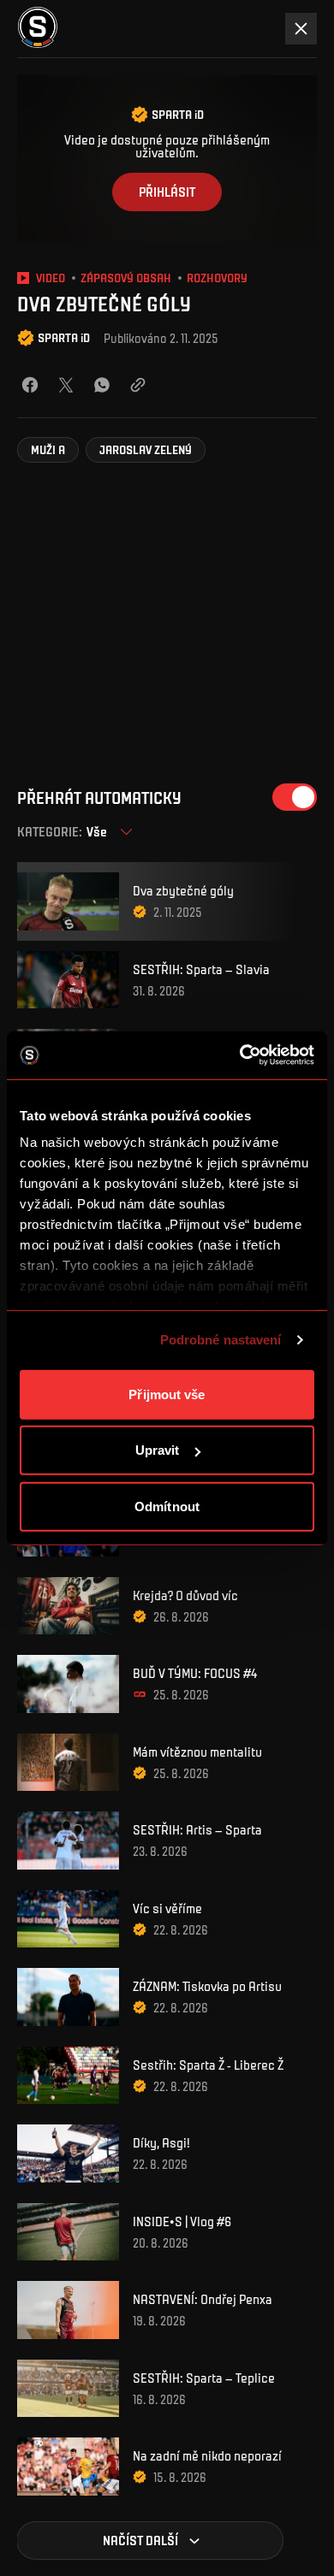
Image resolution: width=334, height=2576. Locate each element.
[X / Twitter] (66, 385)
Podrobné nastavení (221, 1340)
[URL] (138, 385)
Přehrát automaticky (99, 798)
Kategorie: (50, 832)
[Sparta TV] (38, 28)
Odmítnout (167, 1506)
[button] (48, 450)
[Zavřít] (301, 29)
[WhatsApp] (102, 385)
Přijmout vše (167, 1394)
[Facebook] (30, 385)
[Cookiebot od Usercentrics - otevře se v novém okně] (240, 1055)
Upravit (158, 1450)
